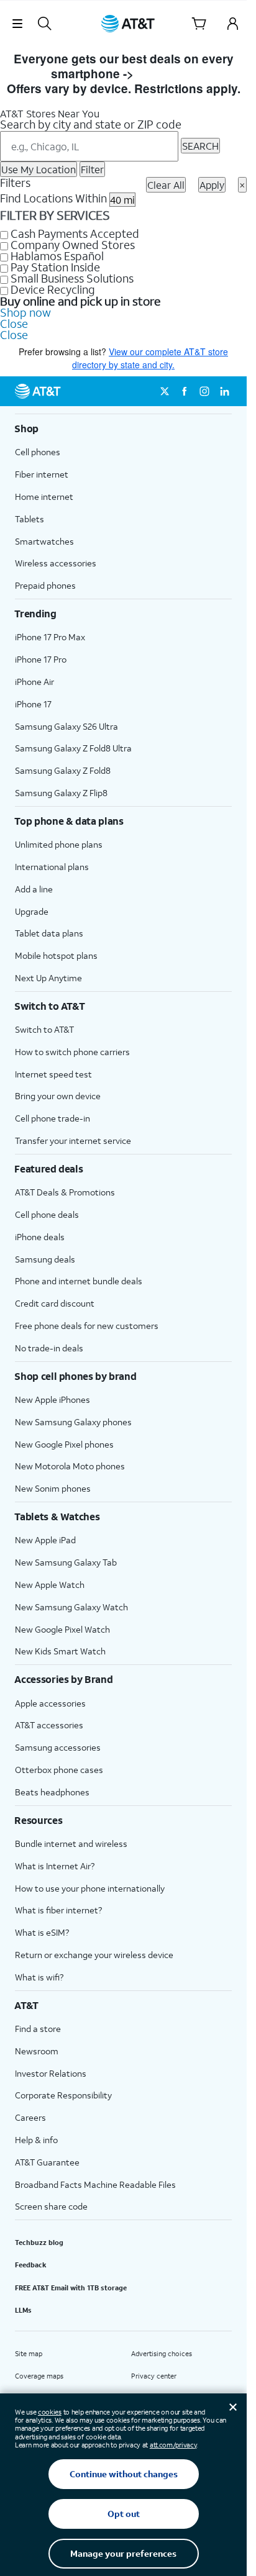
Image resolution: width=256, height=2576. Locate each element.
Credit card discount (55, 1303)
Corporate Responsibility (63, 2095)
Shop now (25, 312)
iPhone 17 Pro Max (50, 637)
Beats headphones (52, 1792)
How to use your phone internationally (90, 1888)
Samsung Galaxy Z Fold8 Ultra (73, 748)
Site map (29, 2354)
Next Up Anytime (48, 978)
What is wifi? (39, 1977)
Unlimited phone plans (59, 844)
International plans (52, 867)
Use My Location (39, 169)
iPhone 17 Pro (41, 659)
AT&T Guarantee (47, 2162)
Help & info (36, 2140)
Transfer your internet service (73, 1141)
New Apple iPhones (53, 1399)
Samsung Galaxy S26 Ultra (66, 726)
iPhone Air (34, 682)
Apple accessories (50, 1703)
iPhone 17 (33, 704)
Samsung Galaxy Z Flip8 (61, 793)
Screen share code (51, 2206)
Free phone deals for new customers (87, 1326)
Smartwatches (44, 541)
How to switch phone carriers (72, 1052)
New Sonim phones (53, 1488)
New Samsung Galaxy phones (73, 1422)
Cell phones (38, 452)
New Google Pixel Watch (62, 1629)
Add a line (34, 889)
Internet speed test (53, 1074)
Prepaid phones (45, 585)
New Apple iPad (45, 1540)
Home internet (44, 497)
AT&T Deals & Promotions (65, 1192)
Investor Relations (51, 2073)
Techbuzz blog (39, 2243)
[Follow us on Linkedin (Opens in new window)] (224, 391)
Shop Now (166, 74)
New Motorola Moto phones (70, 1466)
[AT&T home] (128, 24)
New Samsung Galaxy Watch (71, 1607)
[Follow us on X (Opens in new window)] (165, 391)
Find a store (38, 2029)
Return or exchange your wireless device (94, 1955)
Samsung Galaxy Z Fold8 (63, 770)
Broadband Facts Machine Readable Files (95, 2184)
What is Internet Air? (55, 1866)
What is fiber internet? (58, 1910)
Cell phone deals (47, 1214)
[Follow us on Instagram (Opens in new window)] (204, 391)
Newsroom (37, 2051)
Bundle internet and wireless (71, 1844)
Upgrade (32, 911)
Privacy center (154, 2376)
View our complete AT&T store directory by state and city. (150, 358)
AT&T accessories (49, 1725)
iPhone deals (40, 1237)
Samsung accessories (58, 1747)
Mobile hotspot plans (56, 955)
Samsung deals (45, 1259)
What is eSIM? (42, 1932)
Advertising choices (162, 2354)
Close (14, 324)
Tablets (30, 519)
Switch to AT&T (44, 1029)
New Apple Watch (50, 1585)
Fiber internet (42, 474)
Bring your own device (58, 1096)
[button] (17, 24)
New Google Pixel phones (64, 1444)
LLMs (23, 2310)
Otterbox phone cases (59, 1770)
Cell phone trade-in (53, 1118)
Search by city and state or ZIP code (91, 124)
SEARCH (200, 146)
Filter (92, 169)
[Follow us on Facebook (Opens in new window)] (185, 391)
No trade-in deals (49, 1348)
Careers (30, 2117)
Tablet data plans (49, 933)
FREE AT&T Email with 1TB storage (71, 2288)
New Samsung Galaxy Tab (66, 1562)
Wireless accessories (56, 563)
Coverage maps (39, 2376)
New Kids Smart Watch (60, 1651)
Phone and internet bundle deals (79, 1281)
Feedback (31, 2265)
